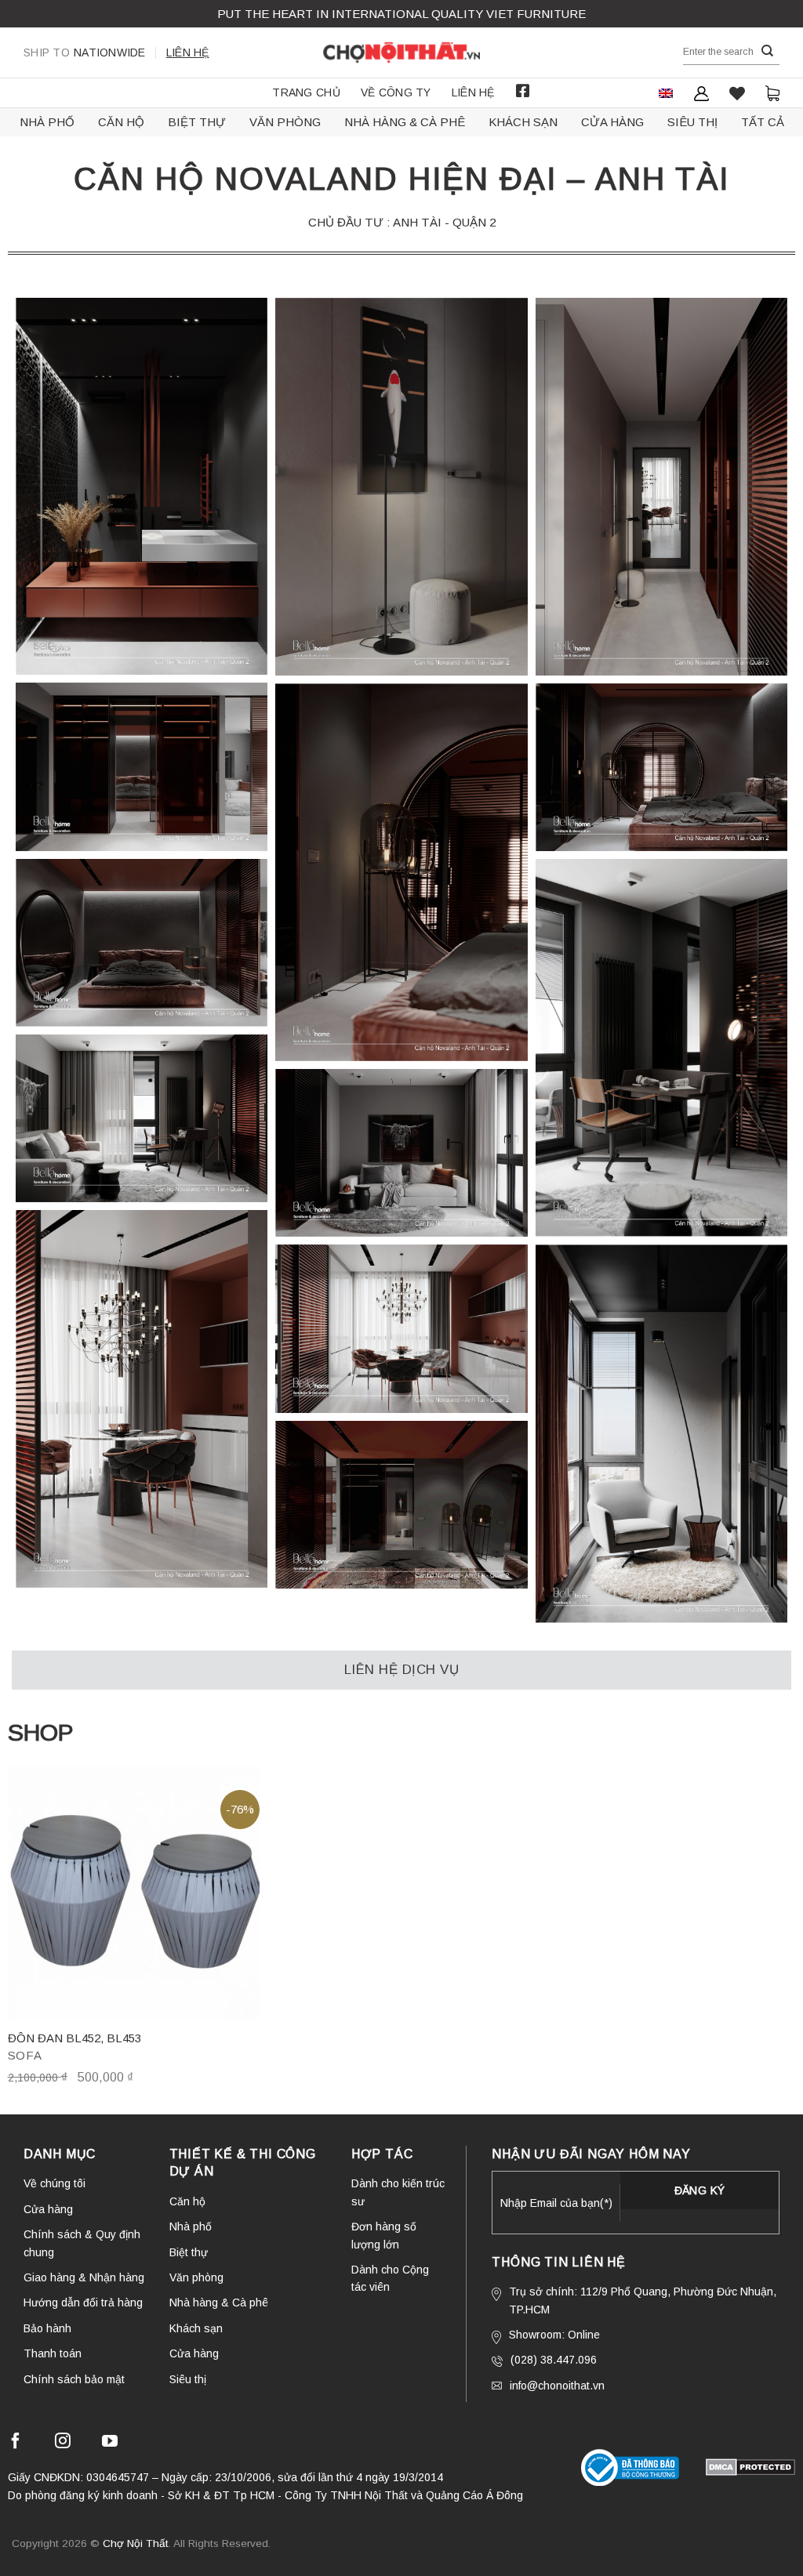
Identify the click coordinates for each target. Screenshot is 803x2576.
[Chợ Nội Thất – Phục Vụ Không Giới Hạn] (401, 53)
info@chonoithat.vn (557, 2386)
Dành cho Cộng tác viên (390, 2278)
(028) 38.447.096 (554, 2360)
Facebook (523, 91)
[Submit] (768, 51)
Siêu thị (692, 122)
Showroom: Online (554, 2335)
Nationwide (85, 53)
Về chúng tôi (55, 2183)
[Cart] (772, 93)
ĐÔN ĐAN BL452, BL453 (74, 2038)
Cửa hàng (612, 122)
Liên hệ (188, 53)
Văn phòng (285, 122)
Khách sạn (523, 122)
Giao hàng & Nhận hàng (84, 2277)
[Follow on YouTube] (110, 2443)
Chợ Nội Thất (136, 2543)
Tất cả (763, 122)
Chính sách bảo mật (74, 2379)
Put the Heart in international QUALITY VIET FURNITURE (401, 14)
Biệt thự (197, 122)
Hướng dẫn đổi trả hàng (83, 2302)
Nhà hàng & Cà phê (405, 122)
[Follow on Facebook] (16, 2443)
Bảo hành (47, 2328)
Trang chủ (306, 92)
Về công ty (396, 92)
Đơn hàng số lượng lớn (384, 2235)
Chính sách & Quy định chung (82, 2243)
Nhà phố (47, 122)
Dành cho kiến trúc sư (398, 2192)
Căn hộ (121, 122)
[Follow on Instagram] (63, 2443)
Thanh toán (53, 2353)
